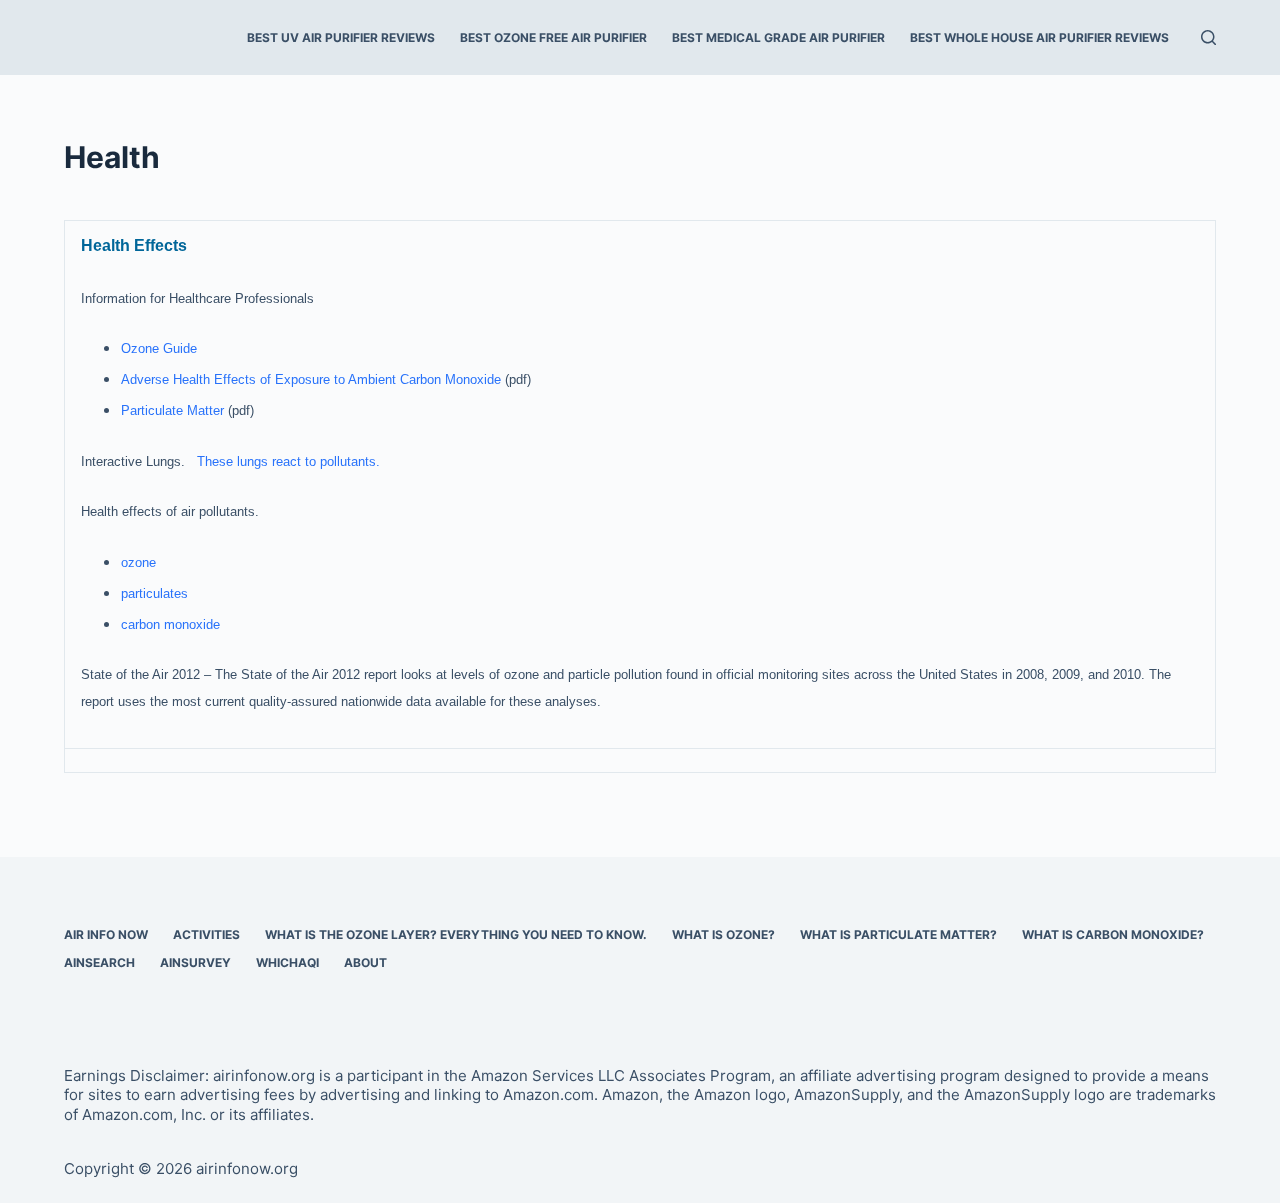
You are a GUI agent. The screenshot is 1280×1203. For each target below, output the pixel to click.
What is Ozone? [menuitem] (723, 934)
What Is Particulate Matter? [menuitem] (898, 934)
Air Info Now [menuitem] (106, 934)
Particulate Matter (172, 410)
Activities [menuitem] (206, 934)
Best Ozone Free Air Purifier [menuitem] (553, 37)
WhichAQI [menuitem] (287, 962)
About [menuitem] (365, 962)
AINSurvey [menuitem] (195, 962)
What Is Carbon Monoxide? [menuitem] (1113, 934)
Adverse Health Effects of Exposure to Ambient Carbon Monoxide (311, 379)
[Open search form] (1208, 37)
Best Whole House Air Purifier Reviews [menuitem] (1039, 37)
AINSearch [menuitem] (99, 962)
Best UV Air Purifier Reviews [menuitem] (341, 37)
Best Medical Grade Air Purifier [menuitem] (778, 37)
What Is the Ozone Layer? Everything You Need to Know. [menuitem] (456, 934)
